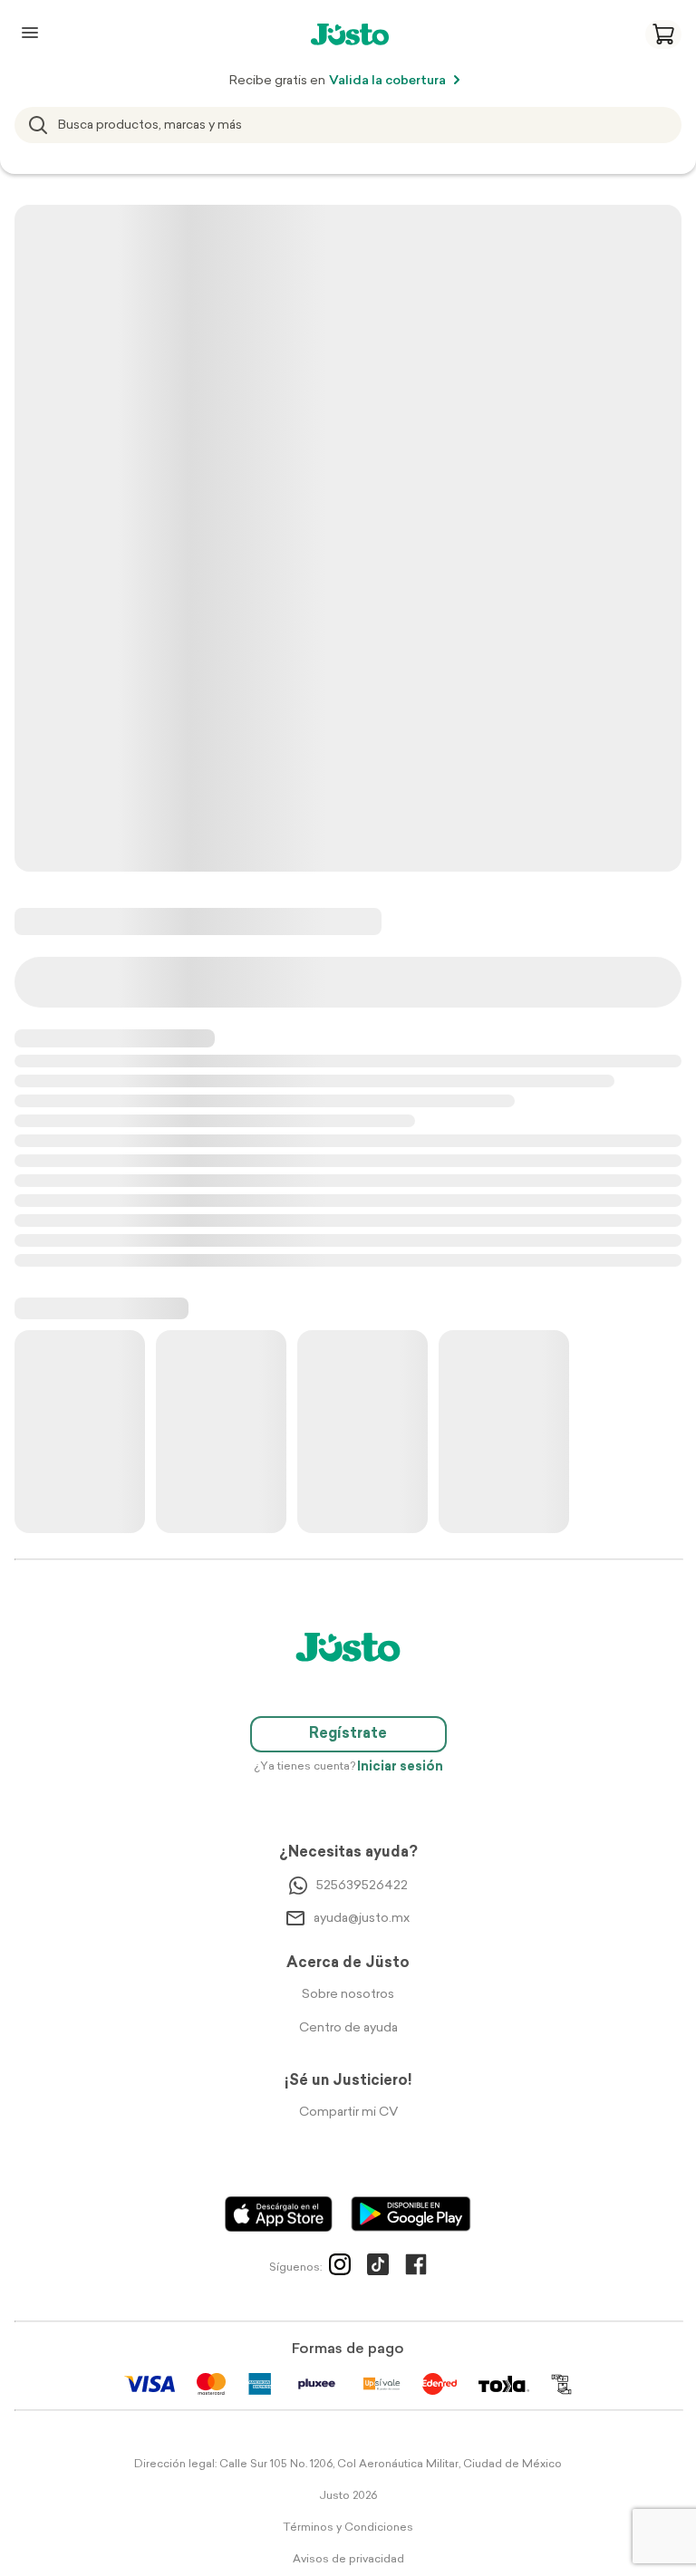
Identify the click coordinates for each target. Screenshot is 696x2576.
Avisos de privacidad (348, 2560)
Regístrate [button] (348, 1734)
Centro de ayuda (348, 2028)
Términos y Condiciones (348, 2528)
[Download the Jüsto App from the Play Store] (411, 2214)
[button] (663, 34)
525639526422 (362, 1886)
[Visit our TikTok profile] (378, 2268)
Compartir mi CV (348, 2113)
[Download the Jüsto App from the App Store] (279, 2214)
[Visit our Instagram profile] (340, 2268)
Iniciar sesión (400, 1767)
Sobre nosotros (348, 1995)
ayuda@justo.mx (362, 1919)
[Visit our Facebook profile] (416, 2268)
